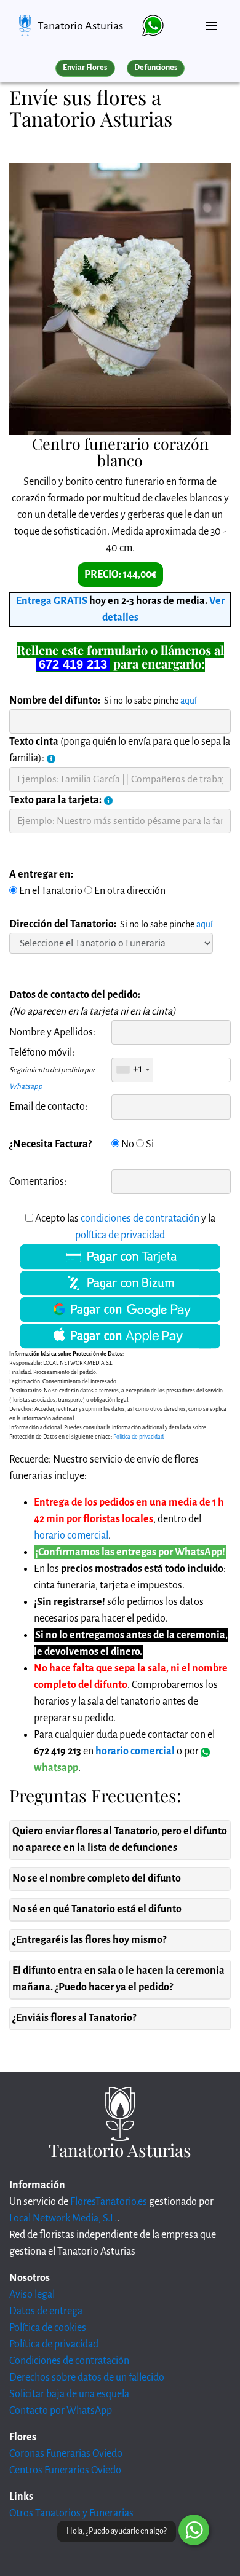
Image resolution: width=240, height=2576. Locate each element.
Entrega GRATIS (52, 601)
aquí (189, 701)
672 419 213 (73, 664)
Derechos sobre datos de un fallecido (87, 2378)
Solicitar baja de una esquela (69, 2394)
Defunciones (156, 68)
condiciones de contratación (140, 1219)
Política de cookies (48, 2328)
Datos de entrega (46, 2311)
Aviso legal (32, 2295)
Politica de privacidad (138, 1437)
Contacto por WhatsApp (61, 2411)
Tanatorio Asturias (80, 26)
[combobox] (133, 1070)
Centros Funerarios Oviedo (65, 2470)
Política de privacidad (54, 2344)
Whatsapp (26, 1087)
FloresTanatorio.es (109, 2202)
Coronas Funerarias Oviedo (66, 2454)
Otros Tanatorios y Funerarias (71, 2513)
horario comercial (71, 1536)
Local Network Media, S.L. (63, 2218)
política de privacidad (120, 1235)
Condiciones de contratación (69, 2361)
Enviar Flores (85, 68)
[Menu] (212, 21)
